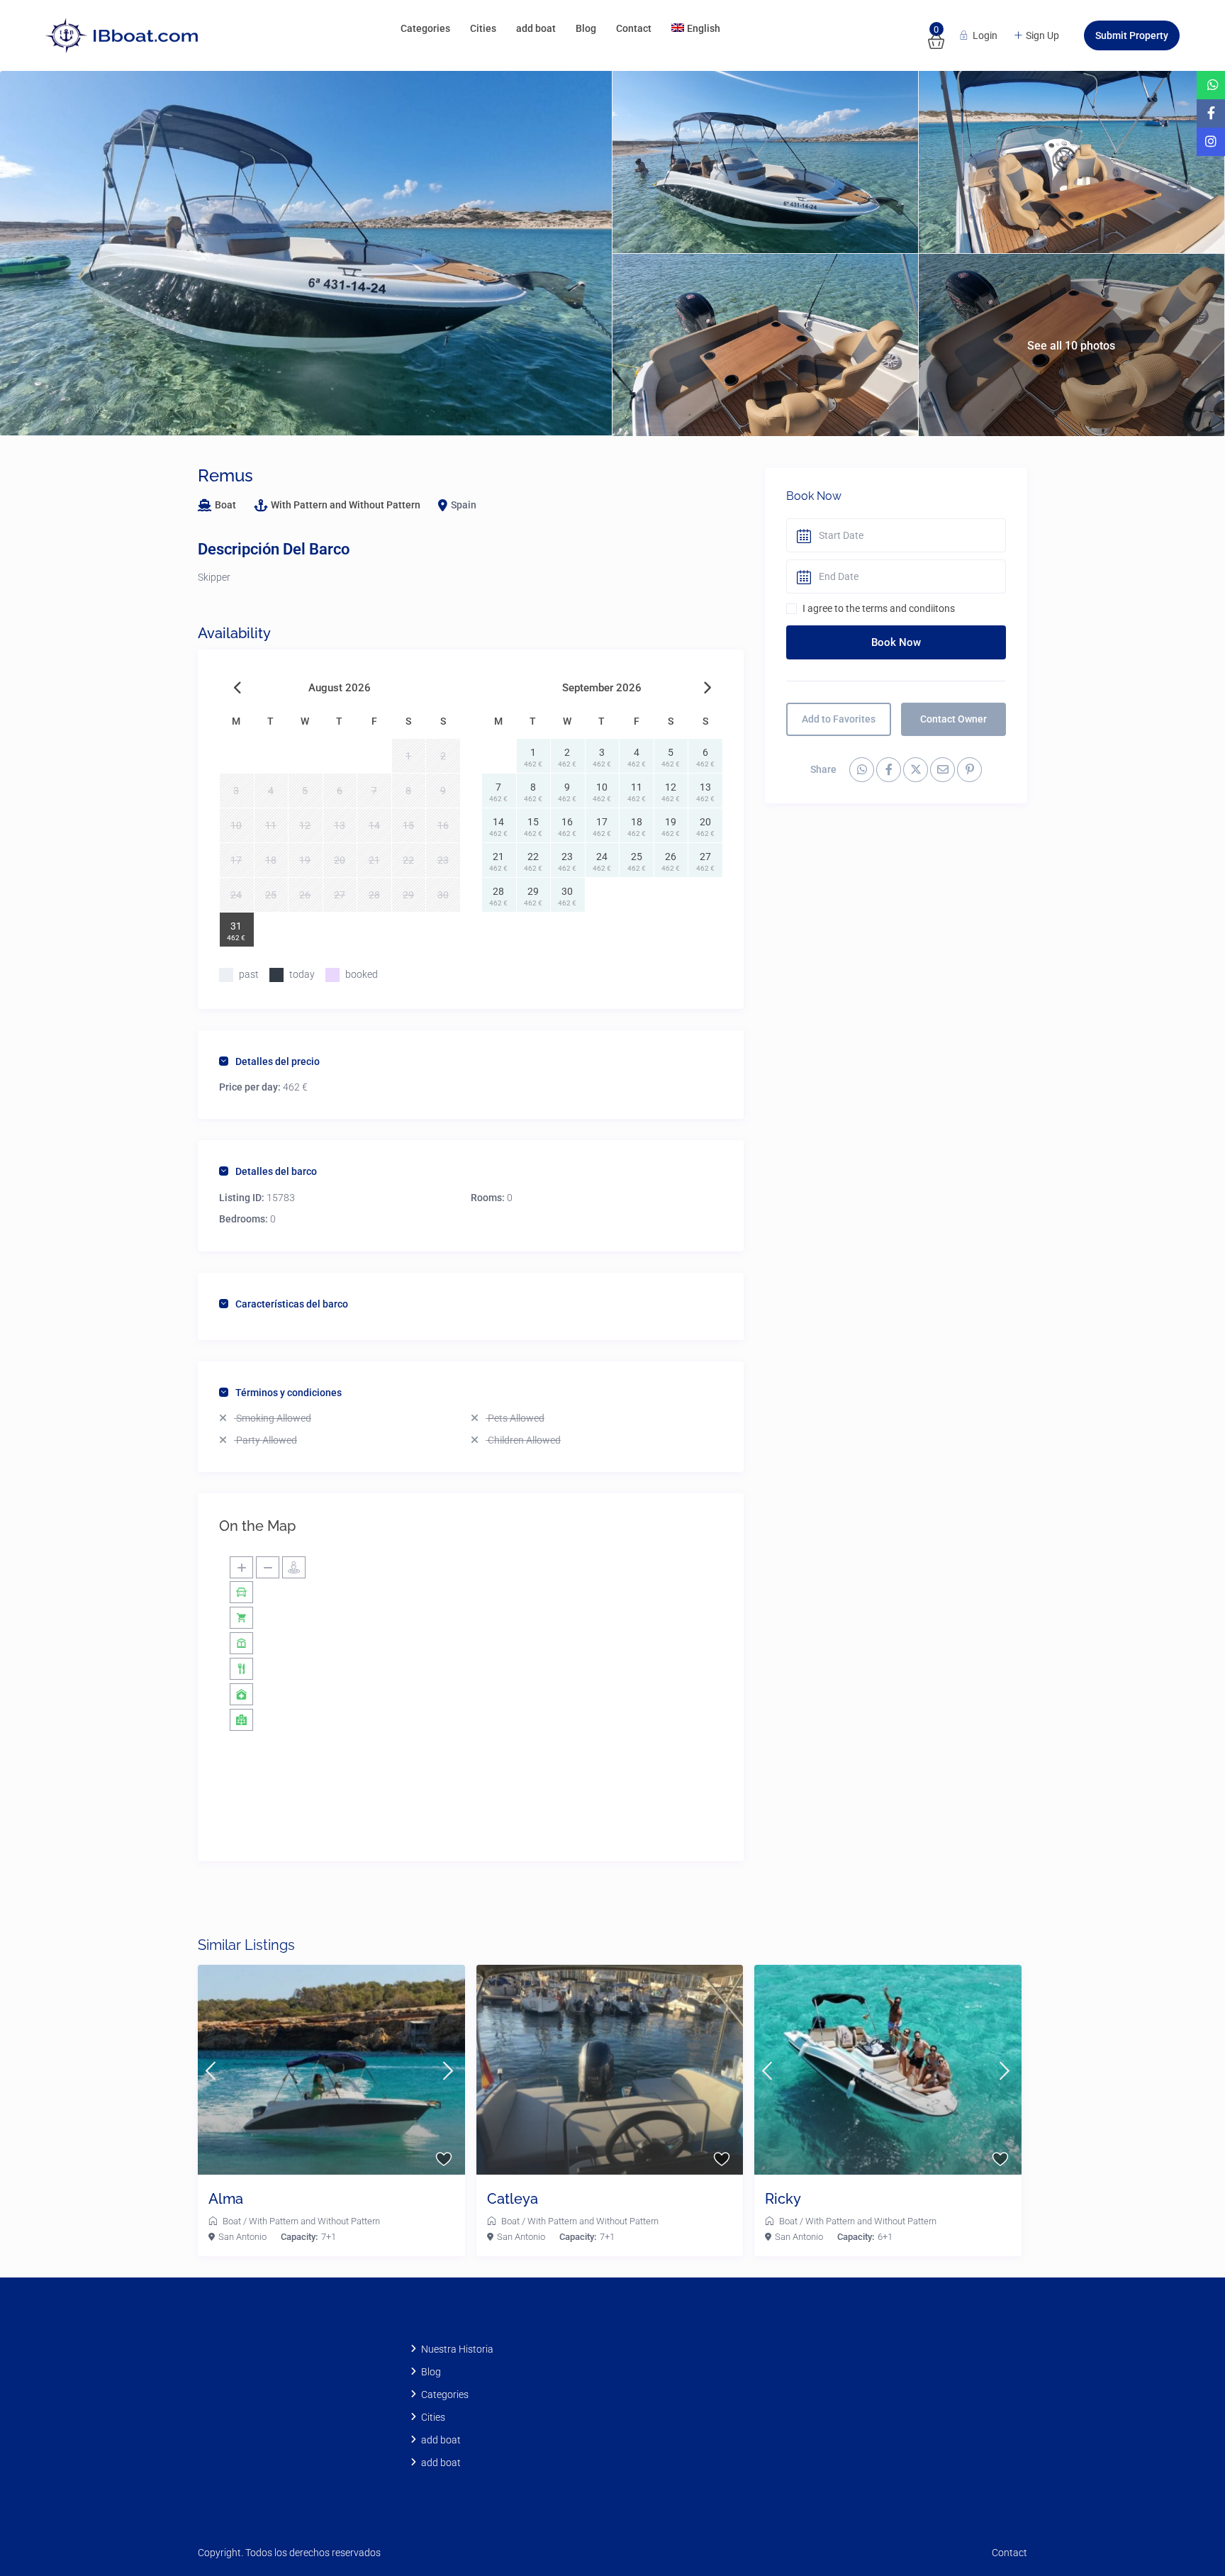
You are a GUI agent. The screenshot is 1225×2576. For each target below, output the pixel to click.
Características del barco (292, 1304)
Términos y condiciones (289, 1393)
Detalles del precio (278, 1061)
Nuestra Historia (457, 2349)
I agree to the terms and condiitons (879, 608)
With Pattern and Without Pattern (346, 505)
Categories (425, 28)
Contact (634, 28)
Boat (225, 505)
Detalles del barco (276, 1171)
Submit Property (1132, 35)
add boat (536, 28)
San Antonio (242, 2237)
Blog (586, 28)
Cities (483, 28)
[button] (1184, 2535)
